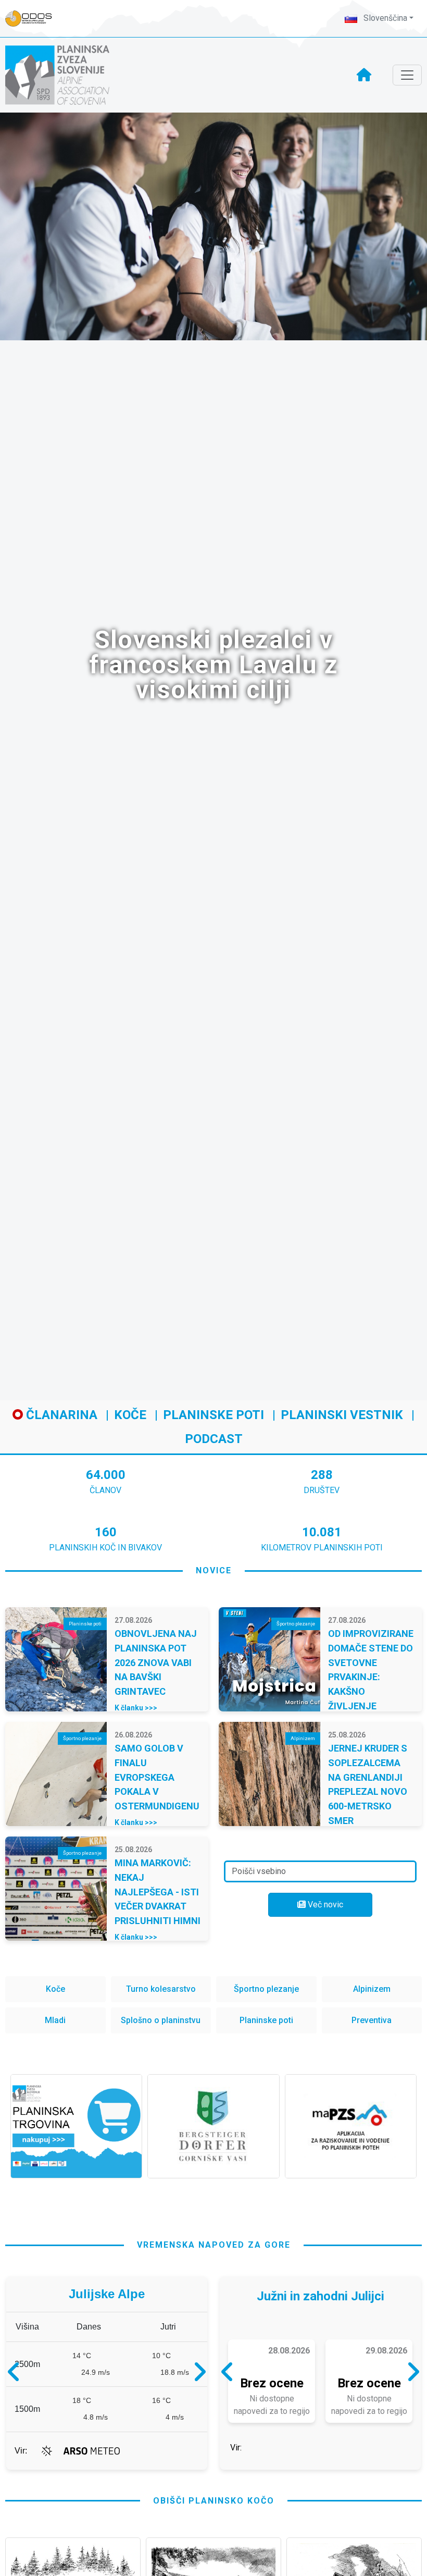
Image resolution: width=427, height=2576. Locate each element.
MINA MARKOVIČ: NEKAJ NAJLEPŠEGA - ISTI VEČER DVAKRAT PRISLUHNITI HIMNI (158, 1892)
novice (214, 1570)
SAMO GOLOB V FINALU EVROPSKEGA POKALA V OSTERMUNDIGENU (157, 1777)
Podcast (214, 1439)
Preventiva (372, 2020)
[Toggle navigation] (407, 75)
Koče (130, 1415)
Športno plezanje (266, 1989)
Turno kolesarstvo (161, 1989)
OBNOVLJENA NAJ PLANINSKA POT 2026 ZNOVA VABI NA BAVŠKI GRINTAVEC (156, 1662)
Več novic (324, 1905)
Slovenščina (384, 18)
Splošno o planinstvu (161, 2020)
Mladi (55, 2020)
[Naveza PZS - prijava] (34, 19)
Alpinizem (372, 1989)
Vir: (21, 2466)
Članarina (60, 1415)
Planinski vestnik (342, 1415)
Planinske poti (213, 1415)
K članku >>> (136, 1708)
